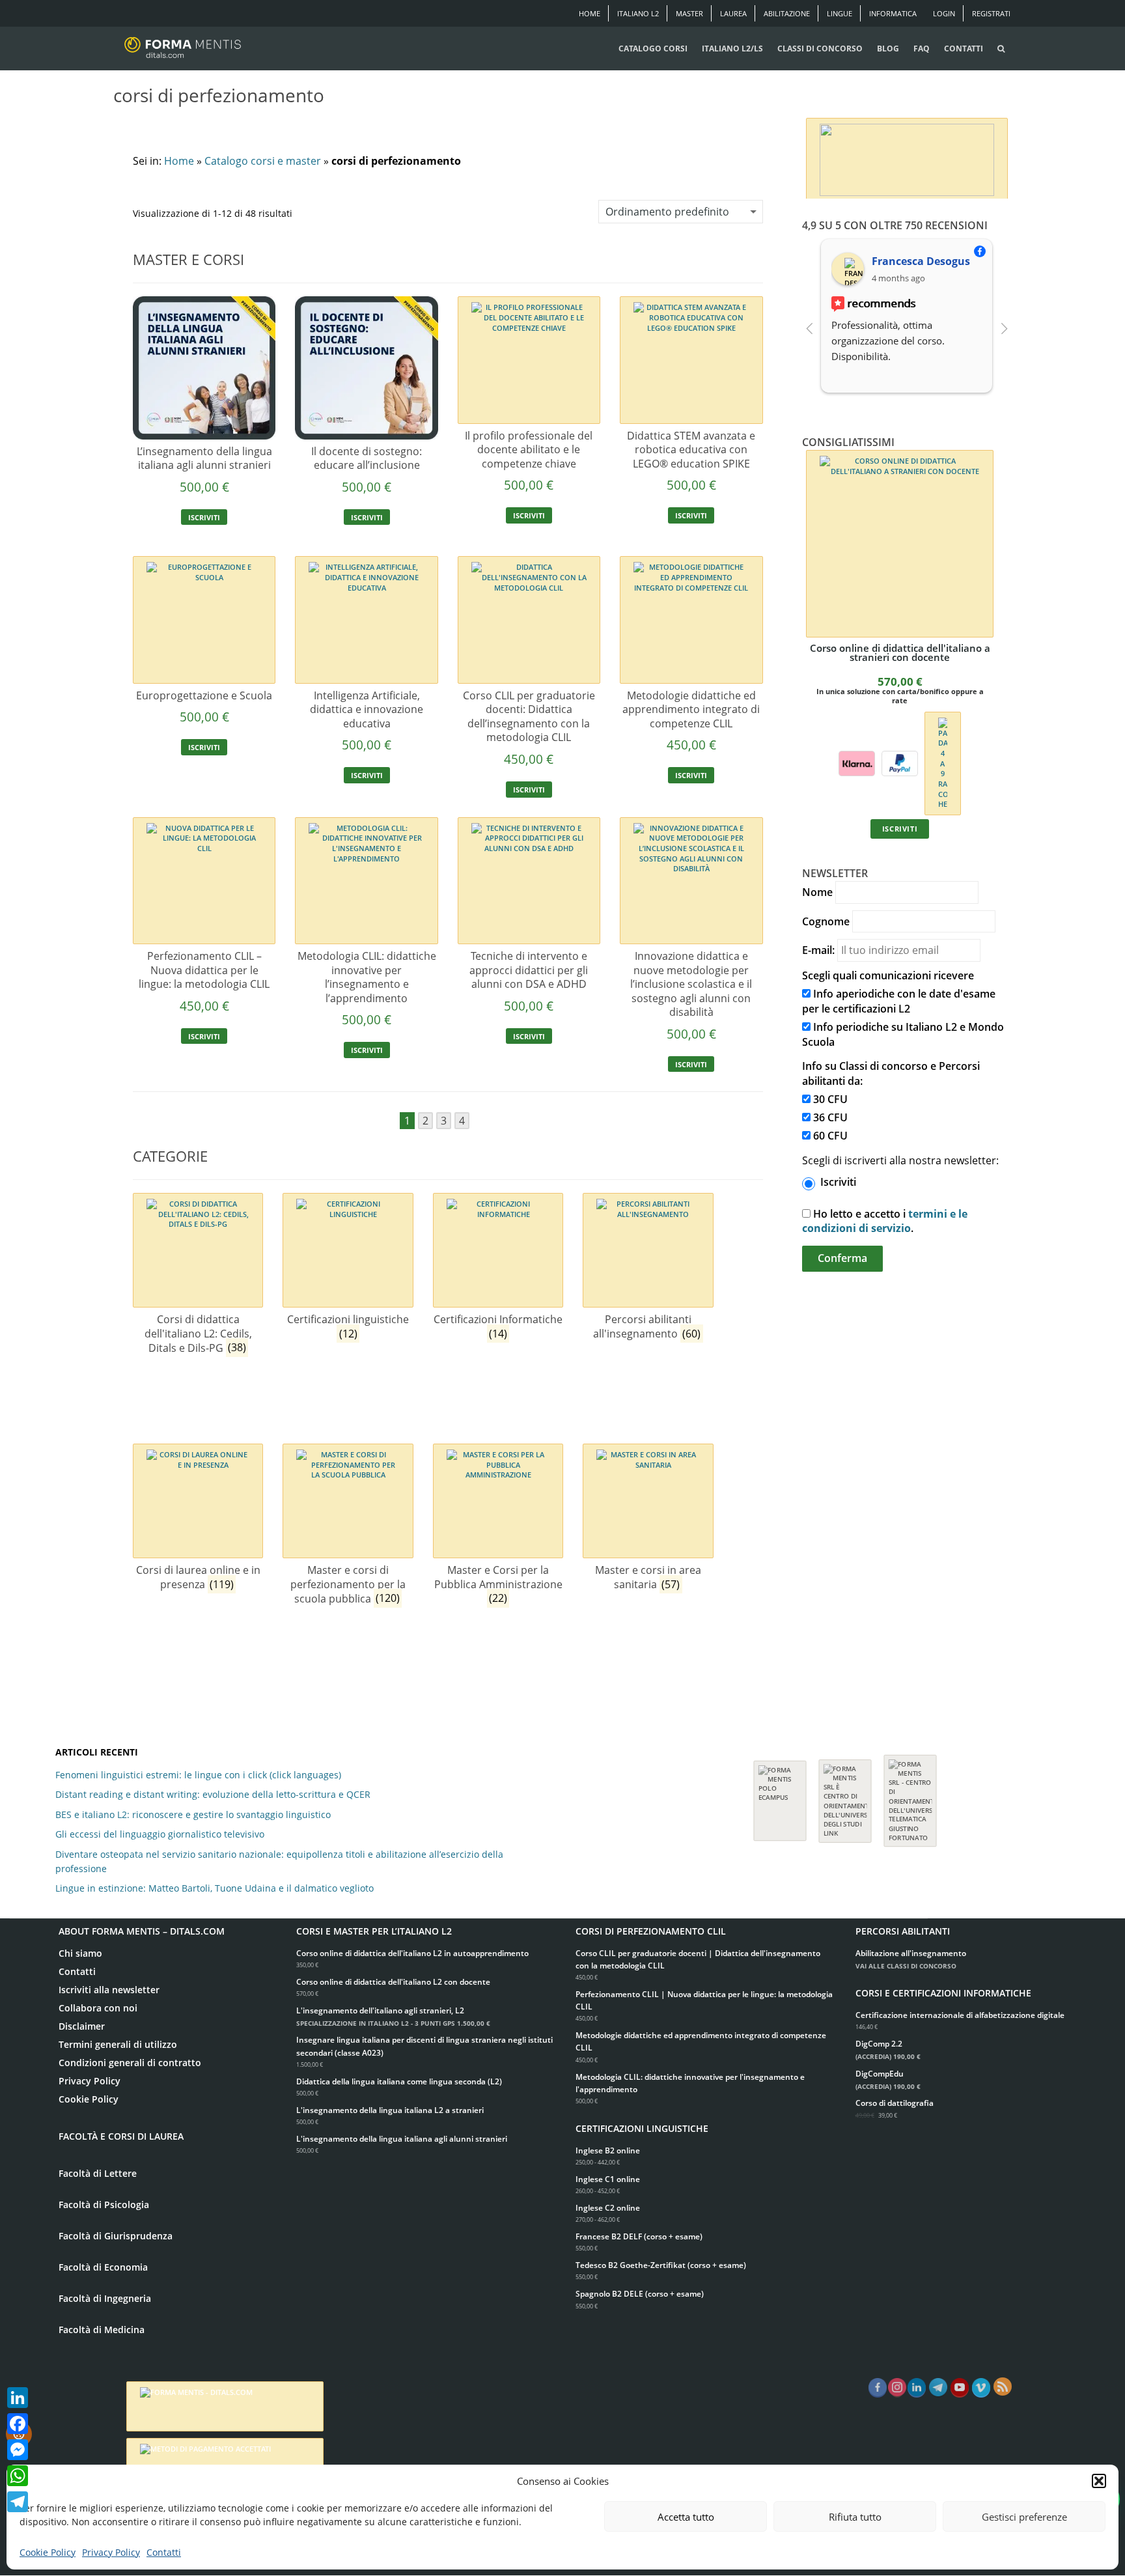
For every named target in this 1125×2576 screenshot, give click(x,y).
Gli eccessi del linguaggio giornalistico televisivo (160, 1834)
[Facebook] (18, 2424)
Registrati (991, 13)
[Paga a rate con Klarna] (857, 762)
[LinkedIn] (18, 2398)
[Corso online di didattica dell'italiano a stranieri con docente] (900, 544)
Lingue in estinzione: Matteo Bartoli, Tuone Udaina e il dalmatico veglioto (215, 1888)
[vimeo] (981, 2388)
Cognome (826, 921)
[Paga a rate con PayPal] (900, 762)
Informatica (893, 13)
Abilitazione (787, 13)
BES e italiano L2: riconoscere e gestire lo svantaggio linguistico (193, 1814)
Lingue (840, 13)
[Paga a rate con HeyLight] (942, 762)
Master (689, 13)
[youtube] (960, 2388)
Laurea (733, 13)
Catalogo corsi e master (263, 161)
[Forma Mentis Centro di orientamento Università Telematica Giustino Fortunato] (910, 1794)
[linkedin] (917, 2388)
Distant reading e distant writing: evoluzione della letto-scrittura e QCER (213, 1794)
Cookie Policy (48, 2552)
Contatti (164, 2552)
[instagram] (897, 2388)
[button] (1099, 2481)
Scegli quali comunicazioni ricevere (888, 975)
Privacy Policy (111, 2552)
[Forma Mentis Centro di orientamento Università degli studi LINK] (845, 1795)
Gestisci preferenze (1024, 2517)
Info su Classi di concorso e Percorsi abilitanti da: (891, 1073)
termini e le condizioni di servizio (885, 1221)
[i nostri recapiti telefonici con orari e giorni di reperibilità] (907, 157)
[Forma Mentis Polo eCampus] (780, 1794)
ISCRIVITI (204, 517)
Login (944, 13)
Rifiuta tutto (855, 2517)
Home (590, 13)
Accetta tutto (686, 2517)
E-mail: (818, 950)
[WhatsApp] (18, 2476)
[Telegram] (18, 2502)
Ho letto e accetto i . (885, 1221)
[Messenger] (18, 2450)
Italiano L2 (638, 13)
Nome (817, 892)
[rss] (1003, 2387)
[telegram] (938, 2388)
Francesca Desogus (921, 261)
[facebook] (878, 2388)
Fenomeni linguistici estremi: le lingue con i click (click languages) (198, 1775)
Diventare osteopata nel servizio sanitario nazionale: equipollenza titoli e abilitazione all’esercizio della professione (279, 1861)
